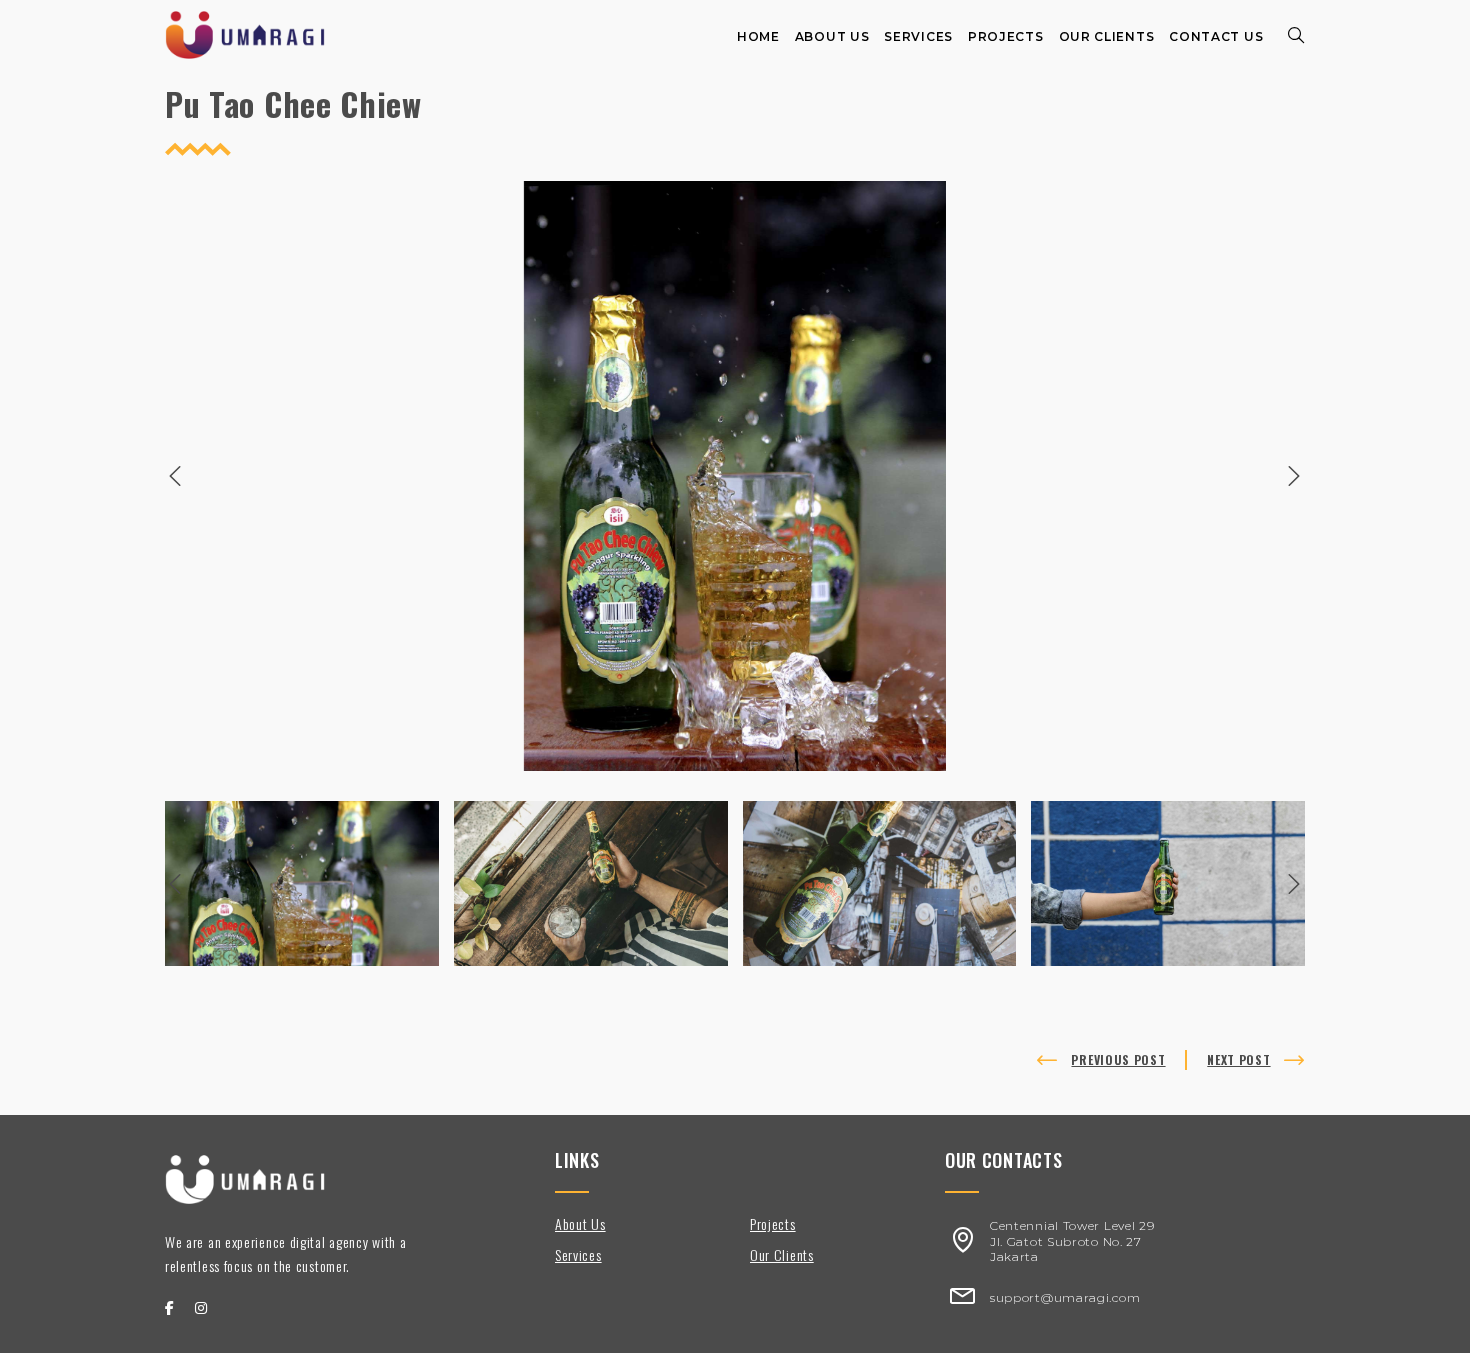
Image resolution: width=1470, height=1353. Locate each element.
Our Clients (782, 1254)
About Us (580, 1223)
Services (578, 1254)
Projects (773, 1223)
